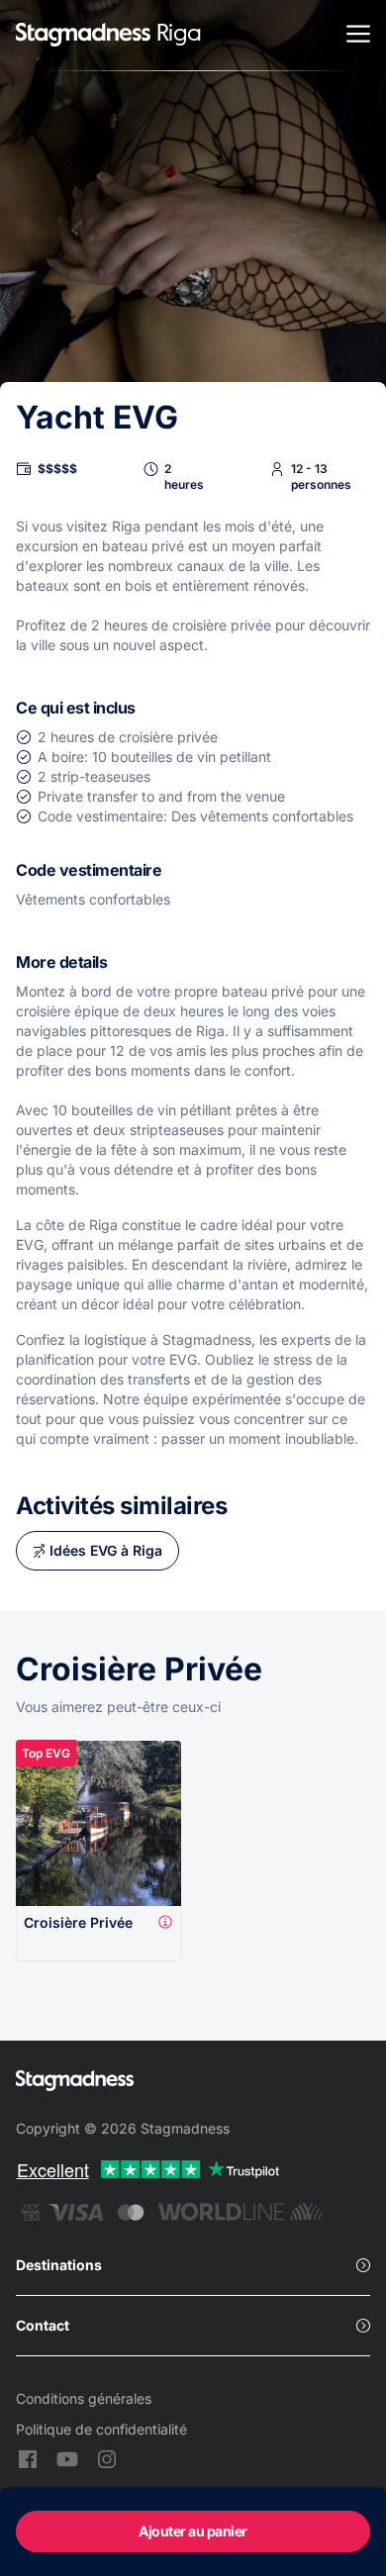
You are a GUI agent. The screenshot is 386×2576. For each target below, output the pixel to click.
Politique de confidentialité (101, 2429)
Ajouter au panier (193, 2531)
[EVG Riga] (83, 36)
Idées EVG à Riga (106, 1550)
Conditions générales (84, 2398)
